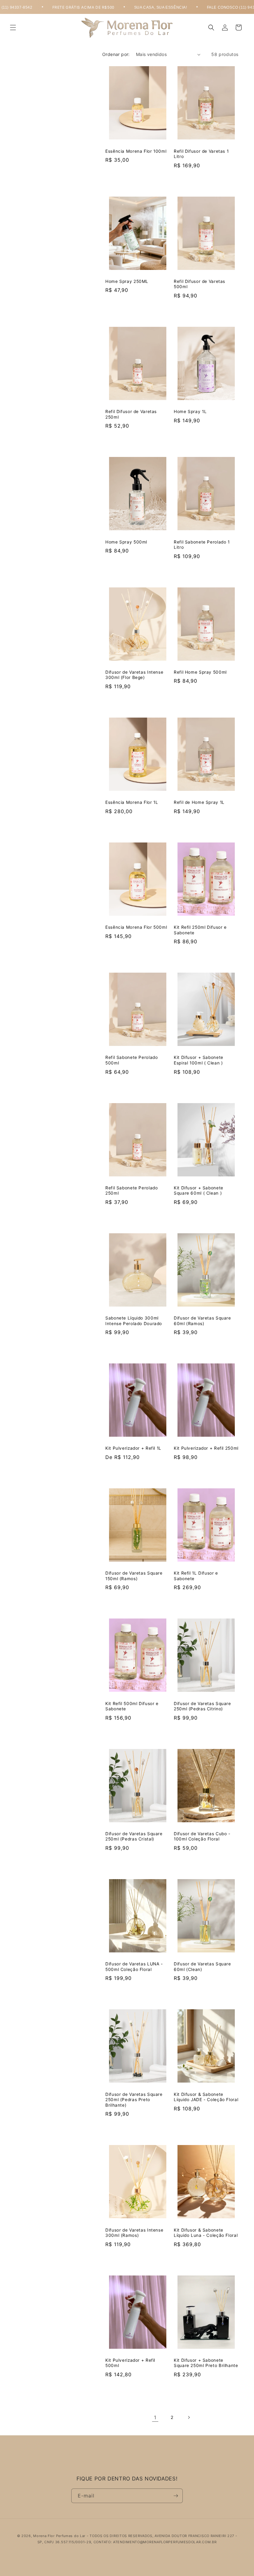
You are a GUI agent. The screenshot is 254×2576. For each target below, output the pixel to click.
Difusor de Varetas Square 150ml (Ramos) (134, 1576)
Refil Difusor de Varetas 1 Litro (201, 154)
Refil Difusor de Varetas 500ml (199, 284)
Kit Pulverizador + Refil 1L (133, 1448)
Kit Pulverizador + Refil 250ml (206, 1448)
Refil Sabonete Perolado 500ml (132, 1060)
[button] (13, 28)
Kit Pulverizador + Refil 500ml (130, 2363)
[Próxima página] (189, 2417)
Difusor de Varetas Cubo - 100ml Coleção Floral (202, 1836)
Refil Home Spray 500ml (200, 672)
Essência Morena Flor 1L (132, 802)
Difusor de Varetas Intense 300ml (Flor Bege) (134, 675)
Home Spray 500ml (126, 542)
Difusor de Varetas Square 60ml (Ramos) (202, 1321)
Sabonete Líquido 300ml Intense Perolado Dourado (134, 1321)
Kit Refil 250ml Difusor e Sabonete (200, 930)
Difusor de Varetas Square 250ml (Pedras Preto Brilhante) (134, 2100)
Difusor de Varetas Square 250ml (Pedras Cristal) (134, 1836)
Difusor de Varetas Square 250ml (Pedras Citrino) (202, 1706)
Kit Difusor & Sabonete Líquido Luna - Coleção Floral (206, 2233)
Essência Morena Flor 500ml (136, 927)
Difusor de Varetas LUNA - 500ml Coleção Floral (134, 1967)
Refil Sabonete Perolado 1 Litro (202, 545)
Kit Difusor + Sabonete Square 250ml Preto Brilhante (206, 2363)
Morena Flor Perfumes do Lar (59, 2536)
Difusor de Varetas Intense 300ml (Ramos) (134, 2233)
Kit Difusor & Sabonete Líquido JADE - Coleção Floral (206, 2097)
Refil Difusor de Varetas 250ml (131, 414)
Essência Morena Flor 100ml (136, 151)
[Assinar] (176, 2496)
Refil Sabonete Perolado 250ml (132, 1191)
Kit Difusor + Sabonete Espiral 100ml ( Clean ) (199, 1060)
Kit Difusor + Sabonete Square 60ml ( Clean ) (199, 1191)
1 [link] (155, 2417)
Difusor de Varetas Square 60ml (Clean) (202, 1967)
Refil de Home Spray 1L (199, 802)
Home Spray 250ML (127, 281)
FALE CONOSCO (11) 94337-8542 (209, 7)
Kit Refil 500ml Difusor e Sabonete (132, 1706)
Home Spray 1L (190, 412)
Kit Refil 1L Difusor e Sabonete (196, 1576)
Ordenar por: (116, 54)
